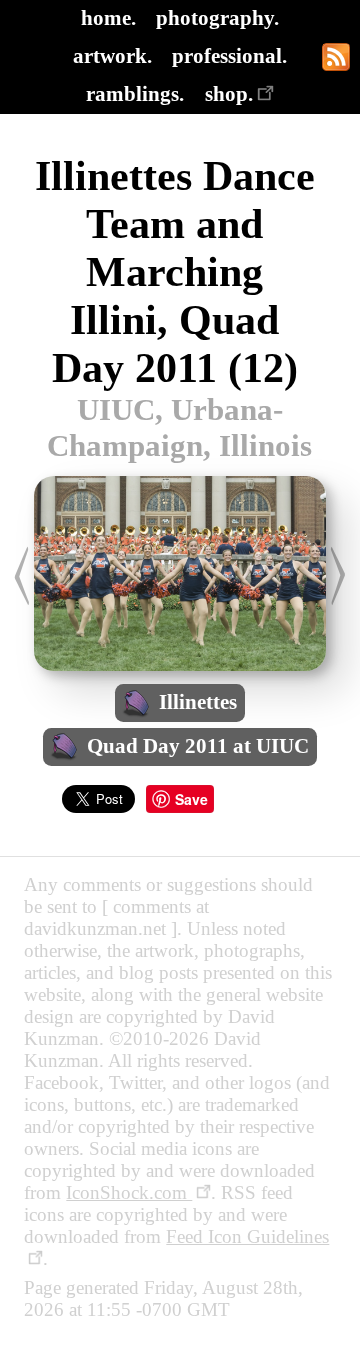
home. (108, 17)
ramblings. (135, 93)
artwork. (112, 55)
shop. (229, 93)
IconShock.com (129, 1192)
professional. (229, 55)
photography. (217, 17)
